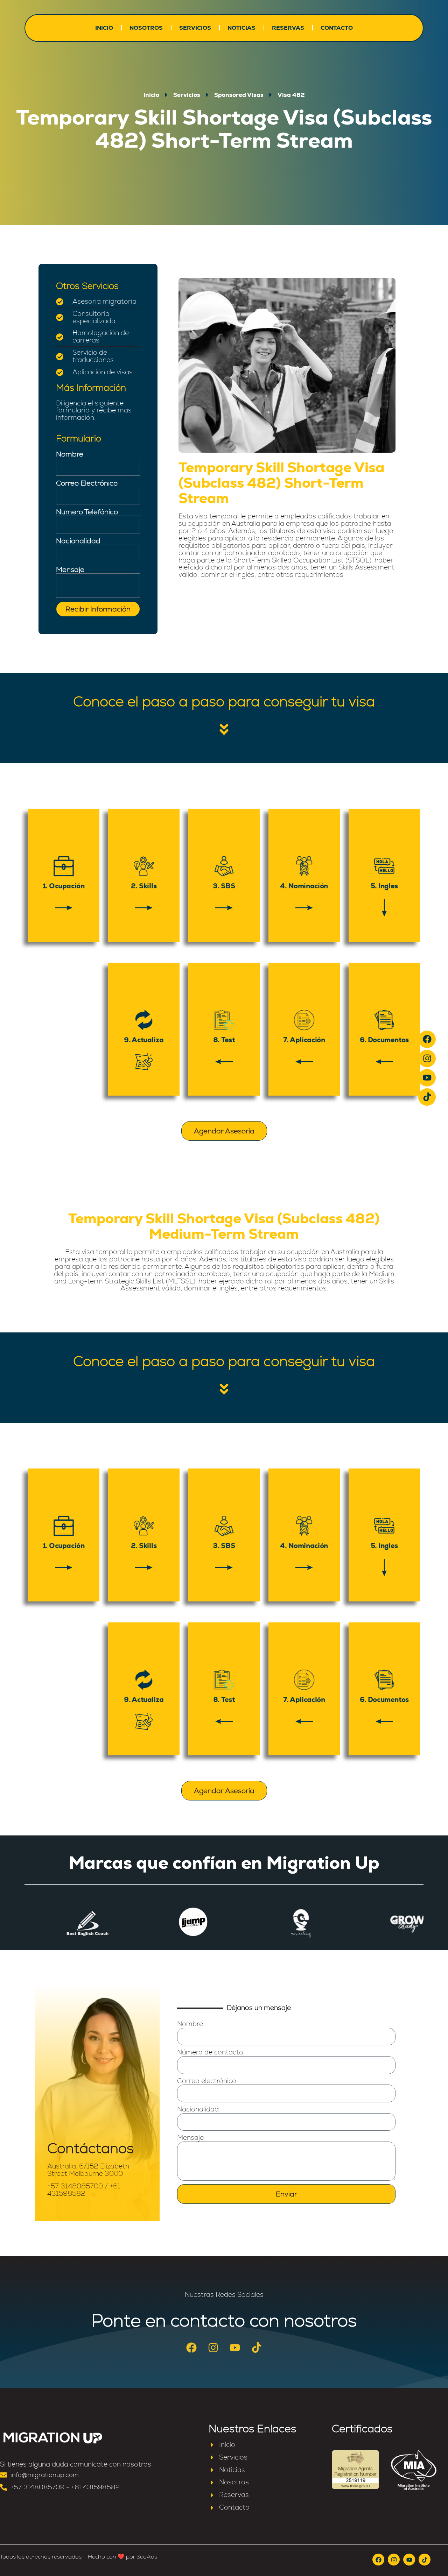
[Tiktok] (427, 1097)
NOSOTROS (146, 28)
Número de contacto (210, 2053)
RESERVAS (288, 28)
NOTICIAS (241, 28)
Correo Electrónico (87, 483)
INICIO (104, 28)
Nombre (70, 454)
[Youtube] (427, 1078)
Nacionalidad (78, 541)
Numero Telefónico (87, 512)
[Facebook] (427, 1039)
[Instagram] (427, 1059)
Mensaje (70, 569)
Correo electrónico (207, 2081)
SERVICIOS (195, 28)
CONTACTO (337, 28)
